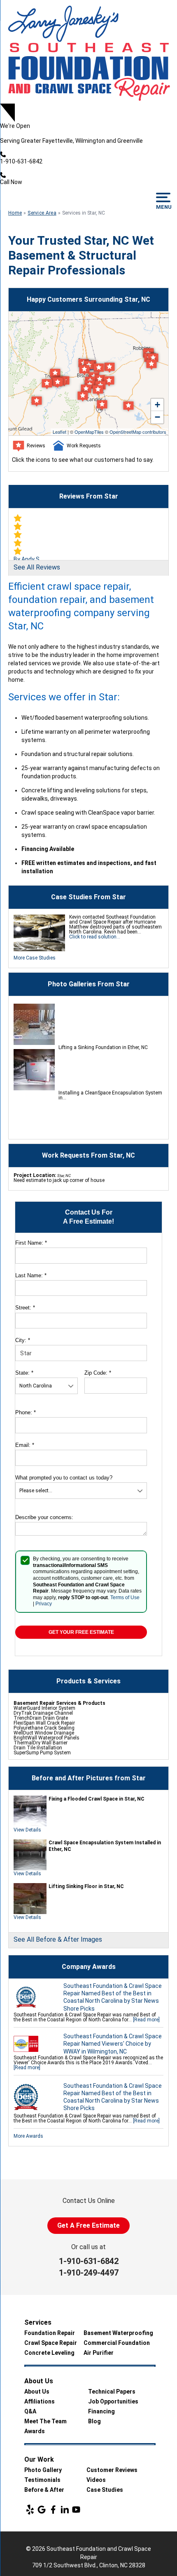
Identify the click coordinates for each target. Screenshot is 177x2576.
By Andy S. (27, 559)
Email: (25, 1445)
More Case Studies (35, 958)
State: (24, 1373)
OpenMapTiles (89, 432)
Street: (25, 1308)
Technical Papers (112, 2392)
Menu (163, 207)
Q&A (30, 2411)
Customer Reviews (112, 2470)
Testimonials (42, 2480)
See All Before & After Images (58, 1939)
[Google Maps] (42, 2510)
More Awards (28, 2136)
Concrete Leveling (49, 2353)
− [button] (157, 417)
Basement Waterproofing (118, 2333)
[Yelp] (30, 2510)
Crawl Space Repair (51, 2343)
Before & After (44, 2490)
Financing (101, 2411)
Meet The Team (45, 2421)
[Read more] (146, 2020)
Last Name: (31, 1275)
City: (23, 1340)
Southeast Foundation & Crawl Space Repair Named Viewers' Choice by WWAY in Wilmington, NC (113, 2044)
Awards (35, 2431)
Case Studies (105, 2490)
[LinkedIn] (65, 2510)
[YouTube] (76, 2510)
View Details (27, 1830)
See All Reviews (37, 567)
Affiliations (40, 2401)
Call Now (11, 182)
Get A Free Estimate (88, 2225)
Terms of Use (125, 1598)
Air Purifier (99, 2353)
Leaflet (59, 432)
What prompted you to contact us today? (64, 1478)
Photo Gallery (43, 2470)
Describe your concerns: (44, 1517)
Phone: (26, 1412)
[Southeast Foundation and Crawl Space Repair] (88, 52)
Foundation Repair (50, 2333)
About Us (37, 2392)
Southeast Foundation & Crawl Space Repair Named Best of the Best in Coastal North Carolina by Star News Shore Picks (113, 1997)
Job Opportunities (113, 2401)
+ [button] (157, 405)
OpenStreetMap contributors (138, 432)
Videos (96, 2480)
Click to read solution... (95, 937)
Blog (94, 2421)
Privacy (44, 1604)
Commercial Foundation (117, 2343)
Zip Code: (98, 1373)
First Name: (31, 1243)
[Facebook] (53, 2510)
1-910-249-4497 (89, 2273)
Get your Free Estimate (81, 1632)
